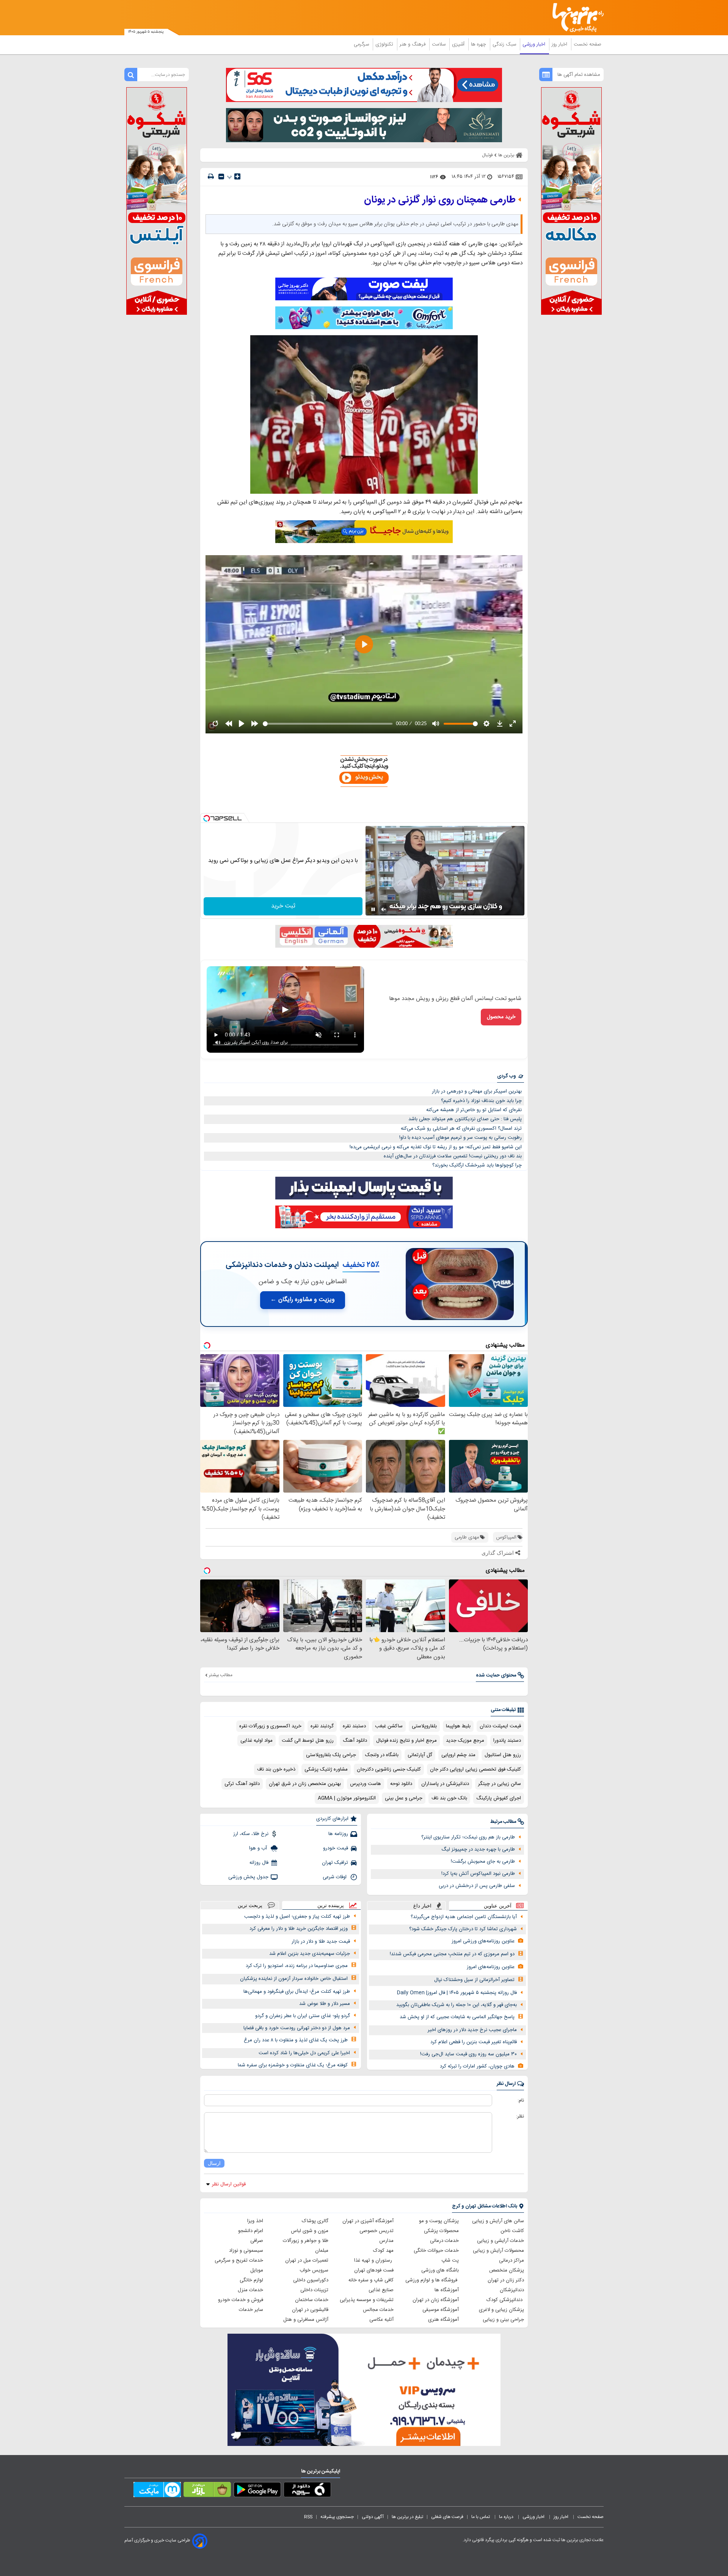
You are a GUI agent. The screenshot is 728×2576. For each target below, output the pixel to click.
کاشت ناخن (512, 2231)
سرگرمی (362, 44)
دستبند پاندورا (507, 1741)
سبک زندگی (505, 44)
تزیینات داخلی (314, 2290)
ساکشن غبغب (389, 1726)
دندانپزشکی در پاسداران (445, 1784)
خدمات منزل (250, 2290)
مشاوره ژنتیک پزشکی (326, 1769)
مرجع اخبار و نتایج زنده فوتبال (406, 1741)
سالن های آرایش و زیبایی (498, 2221)
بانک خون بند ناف (449, 1798)
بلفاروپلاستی (424, 1726)
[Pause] (373, 909)
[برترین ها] (575, 18)
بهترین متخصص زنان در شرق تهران (305, 1784)
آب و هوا (259, 1848)
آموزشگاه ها (447, 2290)
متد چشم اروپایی (458, 1755)
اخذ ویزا (255, 2221)
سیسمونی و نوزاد (246, 2251)
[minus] (221, 177)
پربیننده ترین (331, 1905)
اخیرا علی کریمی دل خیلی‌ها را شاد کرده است (304, 2053)
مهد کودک (383, 2251)
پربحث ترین (250, 1905)
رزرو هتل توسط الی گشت (308, 1741)
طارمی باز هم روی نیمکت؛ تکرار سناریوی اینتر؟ (468, 1837)
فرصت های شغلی (447, 2517)
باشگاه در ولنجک (382, 1755)
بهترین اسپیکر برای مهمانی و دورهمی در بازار (477, 1091)
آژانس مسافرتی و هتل (306, 2320)
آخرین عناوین (498, 1906)
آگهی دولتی (373, 2517)
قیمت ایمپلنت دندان (500, 1726)
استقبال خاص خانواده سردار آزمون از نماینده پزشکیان (294, 1979)
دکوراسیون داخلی (311, 2280)
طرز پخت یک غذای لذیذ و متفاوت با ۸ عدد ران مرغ (296, 2040)
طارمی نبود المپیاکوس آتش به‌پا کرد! (478, 1874)
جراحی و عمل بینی (404, 1798)
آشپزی (459, 44)
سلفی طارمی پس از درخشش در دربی (477, 1886)
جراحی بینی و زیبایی (503, 2320)
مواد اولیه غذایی (257, 1741)
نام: (521, 2100)
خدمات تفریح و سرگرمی (239, 2260)
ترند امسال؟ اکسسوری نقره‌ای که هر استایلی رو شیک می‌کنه (461, 1129)
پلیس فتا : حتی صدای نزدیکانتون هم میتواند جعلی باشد (465, 1119)
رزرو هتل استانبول (503, 1755)
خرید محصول (501, 1017)
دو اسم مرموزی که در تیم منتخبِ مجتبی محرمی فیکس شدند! (452, 1954)
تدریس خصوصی (377, 2231)
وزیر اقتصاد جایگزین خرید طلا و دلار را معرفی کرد (299, 1929)
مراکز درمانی (511, 2260)
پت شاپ (450, 2260)
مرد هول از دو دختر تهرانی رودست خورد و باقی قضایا (297, 2028)
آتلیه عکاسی (381, 2320)
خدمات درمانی (444, 2241)
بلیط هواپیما (458, 1726)
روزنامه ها (338, 1834)
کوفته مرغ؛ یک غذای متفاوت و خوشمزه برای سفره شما (293, 2065)
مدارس (386, 2241)
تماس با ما (481, 2517)
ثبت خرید (283, 906)
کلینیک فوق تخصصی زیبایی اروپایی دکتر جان (475, 1769)
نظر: (520, 2116)
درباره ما (507, 2517)
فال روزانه (259, 1863)
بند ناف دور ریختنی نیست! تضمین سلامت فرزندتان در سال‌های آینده (453, 1156)
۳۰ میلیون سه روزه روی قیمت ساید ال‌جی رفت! (468, 2054)
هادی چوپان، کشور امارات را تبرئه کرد (477, 2066)
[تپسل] (207, 818)
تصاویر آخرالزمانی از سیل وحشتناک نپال (474, 1980)
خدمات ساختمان (312, 2300)
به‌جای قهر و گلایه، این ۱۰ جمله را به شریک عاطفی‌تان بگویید (457, 2005)
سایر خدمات (251, 2310)
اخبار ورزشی (535, 44)
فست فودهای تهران (374, 2270)
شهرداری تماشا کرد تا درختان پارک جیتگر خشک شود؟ (463, 1929)
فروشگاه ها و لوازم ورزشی (432, 2280)
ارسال (214, 2163)
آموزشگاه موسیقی (441, 2310)
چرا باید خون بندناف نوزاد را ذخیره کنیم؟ (481, 1101)
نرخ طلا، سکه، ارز (251, 1834)
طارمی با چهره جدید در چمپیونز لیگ (478, 1849)
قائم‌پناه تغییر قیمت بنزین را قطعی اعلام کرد (474, 2042)
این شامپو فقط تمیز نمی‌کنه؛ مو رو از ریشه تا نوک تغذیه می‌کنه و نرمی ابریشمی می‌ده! (436, 1147)
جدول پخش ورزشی (248, 1877)
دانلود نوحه (401, 1784)
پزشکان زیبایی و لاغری (501, 2310)
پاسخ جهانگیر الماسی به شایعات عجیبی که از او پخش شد (457, 2017)
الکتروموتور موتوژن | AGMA (347, 1798)
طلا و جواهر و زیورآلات (306, 2241)
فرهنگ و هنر (413, 44)
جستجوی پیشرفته (337, 2517)
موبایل (257, 2270)
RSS (308, 2517)
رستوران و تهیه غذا (374, 2260)
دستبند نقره (354, 1726)
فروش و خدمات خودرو (241, 2300)
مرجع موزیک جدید (465, 1741)
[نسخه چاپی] (211, 177)
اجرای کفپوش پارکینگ (499, 1798)
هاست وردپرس (366, 1784)
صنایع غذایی (381, 2290)
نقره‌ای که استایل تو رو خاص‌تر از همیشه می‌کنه (474, 1110)
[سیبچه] (307, 2491)
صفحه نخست (588, 44)
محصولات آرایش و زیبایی (498, 2251)
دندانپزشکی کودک (505, 2300)
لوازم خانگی (251, 2280)
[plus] (237, 176)
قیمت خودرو (336, 1848)
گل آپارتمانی (420, 1755)
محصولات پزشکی (441, 2231)
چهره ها (479, 44)
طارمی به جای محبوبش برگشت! (483, 1862)
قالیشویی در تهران (310, 2310)
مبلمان (322, 2251)
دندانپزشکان (512, 2290)
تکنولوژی (385, 44)
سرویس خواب (314, 2270)
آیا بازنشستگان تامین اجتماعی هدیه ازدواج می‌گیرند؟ (464, 1917)
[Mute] (384, 909)
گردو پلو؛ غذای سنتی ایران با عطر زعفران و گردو (303, 2016)
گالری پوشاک (315, 2221)
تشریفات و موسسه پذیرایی (367, 2300)
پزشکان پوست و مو (439, 2221)
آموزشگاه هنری (443, 2320)
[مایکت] (157, 2491)
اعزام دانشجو (251, 2231)
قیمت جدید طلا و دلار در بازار (321, 1942)
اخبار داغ (422, 1906)
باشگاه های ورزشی (440, 2270)
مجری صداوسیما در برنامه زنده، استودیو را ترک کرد (297, 1966)
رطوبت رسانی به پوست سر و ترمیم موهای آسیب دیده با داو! (460, 1138)
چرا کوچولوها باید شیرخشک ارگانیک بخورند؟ (477, 1165)
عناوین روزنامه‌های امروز (491, 1967)
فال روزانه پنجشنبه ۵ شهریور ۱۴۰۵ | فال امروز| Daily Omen (457, 1993)
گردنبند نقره (322, 1726)
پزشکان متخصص (507, 2270)
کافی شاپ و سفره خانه (371, 2280)
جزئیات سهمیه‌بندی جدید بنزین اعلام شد (310, 1954)
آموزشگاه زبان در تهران (436, 2300)
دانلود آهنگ (355, 1741)
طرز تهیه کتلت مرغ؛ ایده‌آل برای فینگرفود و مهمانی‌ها (297, 1992)
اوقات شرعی (335, 1877)
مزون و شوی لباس (310, 2231)
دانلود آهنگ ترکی (242, 1784)
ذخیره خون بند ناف (276, 1769)
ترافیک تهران (335, 1863)
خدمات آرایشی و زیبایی (500, 2241)
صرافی (257, 2241)
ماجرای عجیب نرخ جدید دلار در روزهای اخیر (472, 2030)
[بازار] (207, 2491)
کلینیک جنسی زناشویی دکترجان (389, 1769)
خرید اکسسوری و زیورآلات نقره (270, 1726)
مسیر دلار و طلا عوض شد (325, 2004)
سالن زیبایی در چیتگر (500, 1784)
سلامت (439, 44)
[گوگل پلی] (257, 2491)
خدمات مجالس (378, 2310)
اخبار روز (560, 44)
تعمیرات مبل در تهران (307, 2260)
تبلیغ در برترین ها (407, 2517)
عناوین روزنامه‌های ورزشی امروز (483, 1941)
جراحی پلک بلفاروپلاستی (331, 1755)
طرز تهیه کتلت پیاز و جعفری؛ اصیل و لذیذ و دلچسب (297, 1917)
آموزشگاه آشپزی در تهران (368, 2221)
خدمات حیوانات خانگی (436, 2251)
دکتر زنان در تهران (506, 2280)
